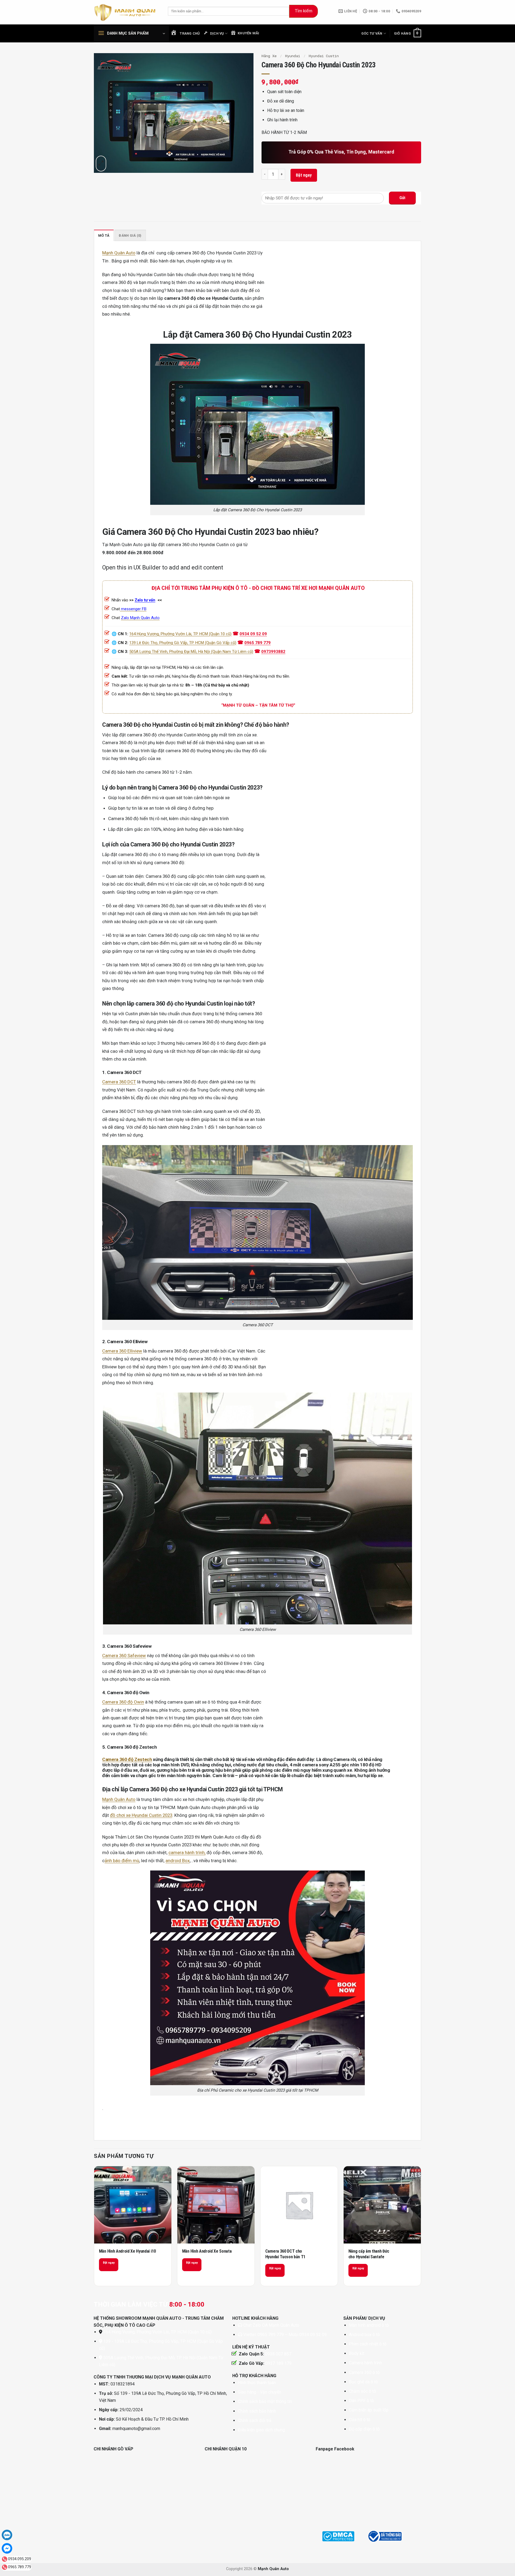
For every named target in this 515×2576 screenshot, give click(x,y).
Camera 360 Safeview (124, 1656)
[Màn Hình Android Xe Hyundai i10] (133, 2205)
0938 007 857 (278, 2354)
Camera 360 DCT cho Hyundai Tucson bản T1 (285, 2254)
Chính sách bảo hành (257, 2411)
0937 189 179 (278, 2363)
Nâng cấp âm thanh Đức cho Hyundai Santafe (369, 2254)
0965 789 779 (257, 643)
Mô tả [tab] (104, 235)
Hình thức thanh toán (257, 2383)
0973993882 (273, 652)
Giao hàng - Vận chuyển (260, 2392)
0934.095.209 (20, 2559)
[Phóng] (101, 164)
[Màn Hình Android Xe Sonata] (216, 2205)
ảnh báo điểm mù (122, 1861)
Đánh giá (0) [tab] (130, 235)
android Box (178, 1861)
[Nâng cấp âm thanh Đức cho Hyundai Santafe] (382, 2205)
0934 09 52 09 (253, 634)
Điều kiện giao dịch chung (261, 2430)
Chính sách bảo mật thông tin (265, 2401)
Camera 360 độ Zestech (127, 1759)
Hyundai (293, 56)
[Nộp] (304, 11)
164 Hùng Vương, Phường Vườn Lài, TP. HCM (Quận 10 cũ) (180, 634)
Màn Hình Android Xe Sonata (207, 2251)
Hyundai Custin (324, 56)
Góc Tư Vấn (372, 33)
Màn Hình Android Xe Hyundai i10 (127, 2251)
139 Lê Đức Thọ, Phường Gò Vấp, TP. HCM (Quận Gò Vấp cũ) (183, 643)
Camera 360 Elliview (122, 1351)
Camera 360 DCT (119, 1082)
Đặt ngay (304, 175)
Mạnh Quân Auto (119, 253)
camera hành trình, (187, 1852)
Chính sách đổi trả (255, 2420)
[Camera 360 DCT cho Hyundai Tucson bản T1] (299, 2205)
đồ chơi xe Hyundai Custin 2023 (141, 1815)
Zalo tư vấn (145, 600)
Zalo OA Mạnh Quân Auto (276, 2325)
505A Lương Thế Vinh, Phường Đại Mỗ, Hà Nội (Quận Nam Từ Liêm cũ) (191, 652)
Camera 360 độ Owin (123, 1702)
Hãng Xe (269, 56)
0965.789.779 (20, 2567)
